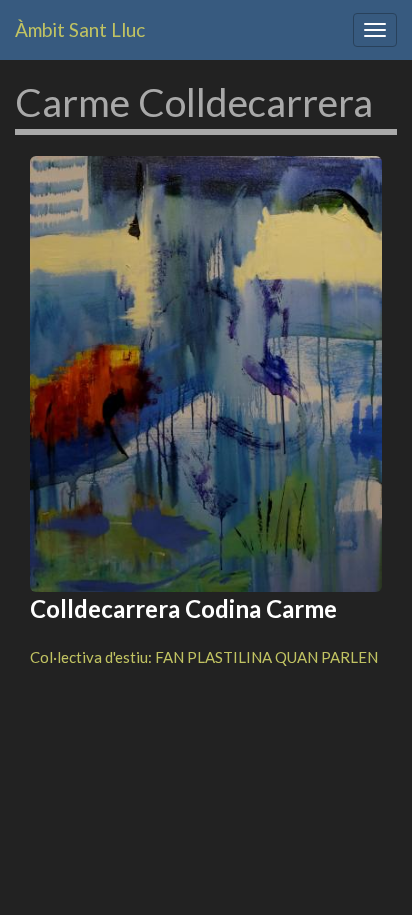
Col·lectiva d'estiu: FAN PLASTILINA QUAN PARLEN (204, 657)
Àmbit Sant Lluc (80, 29)
